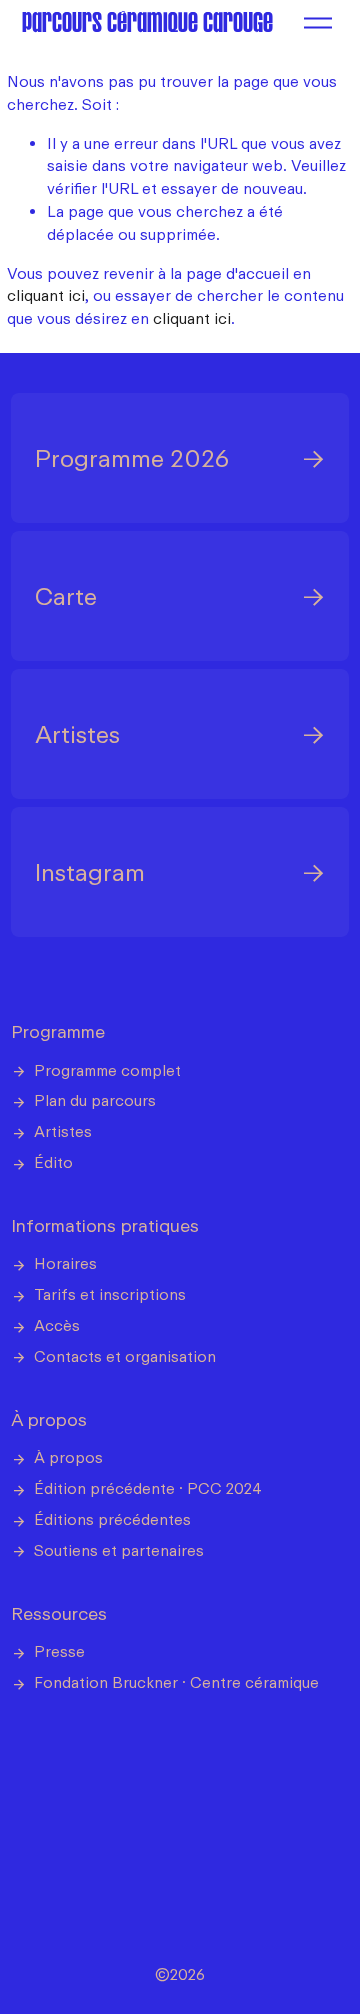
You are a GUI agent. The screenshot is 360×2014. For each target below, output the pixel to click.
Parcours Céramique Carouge (147, 22)
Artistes (63, 1131)
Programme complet (107, 1070)
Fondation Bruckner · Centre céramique (176, 1682)
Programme (58, 1031)
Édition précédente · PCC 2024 (148, 1488)
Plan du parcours (95, 1100)
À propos (49, 1419)
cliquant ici (46, 295)
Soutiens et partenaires (119, 1550)
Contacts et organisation (125, 1356)
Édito (53, 1162)
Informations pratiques (105, 1225)
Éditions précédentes (112, 1519)
